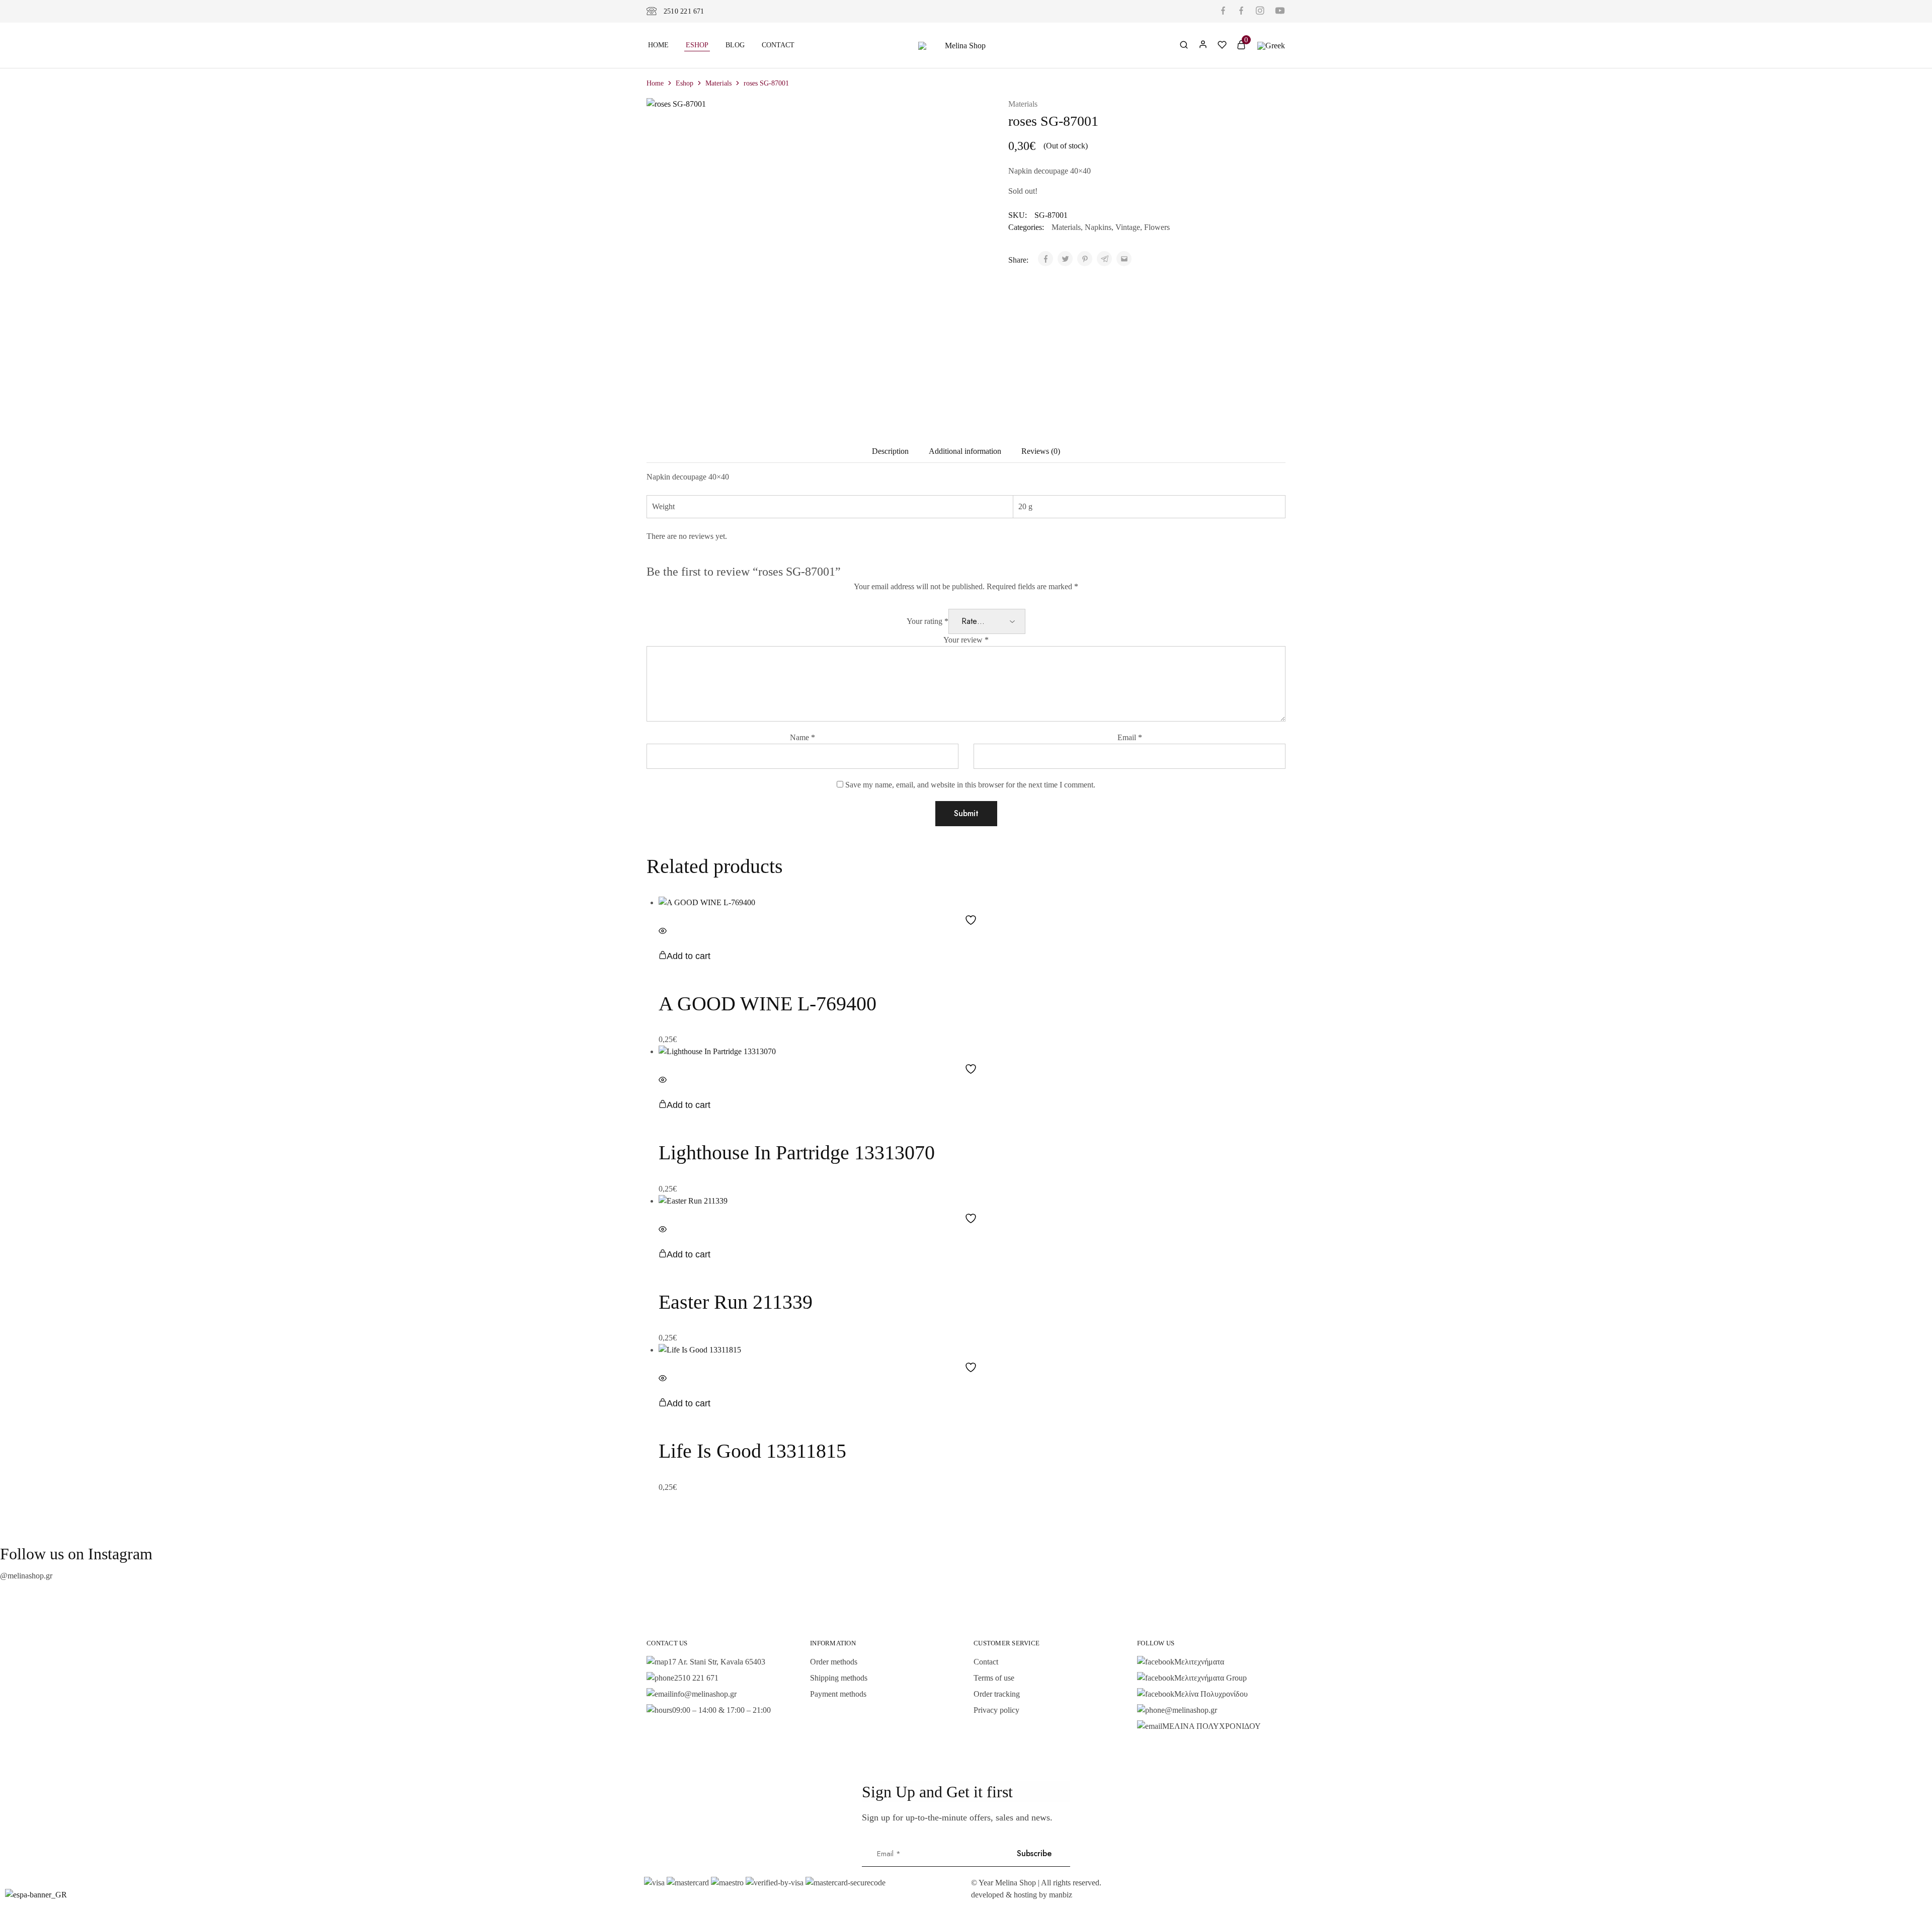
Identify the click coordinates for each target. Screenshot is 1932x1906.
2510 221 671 (684, 11)
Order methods (834, 1662)
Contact (778, 45)
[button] (685, 956)
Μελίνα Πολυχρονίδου (1211, 1694)
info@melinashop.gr (704, 1694)
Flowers (1157, 227)
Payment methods (838, 1694)
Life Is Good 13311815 (752, 1451)
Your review (966, 640)
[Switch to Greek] (1271, 45)
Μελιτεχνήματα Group (1211, 1678)
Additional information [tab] (965, 451)
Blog (735, 45)
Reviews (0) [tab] (1041, 451)
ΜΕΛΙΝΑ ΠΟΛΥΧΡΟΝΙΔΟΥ (1212, 1726)
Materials (718, 83)
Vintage (1128, 227)
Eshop (697, 45)
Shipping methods (839, 1678)
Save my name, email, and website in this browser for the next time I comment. (970, 785)
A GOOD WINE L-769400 (768, 1004)
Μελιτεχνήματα (1199, 1662)
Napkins (1098, 227)
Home (658, 45)
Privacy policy (996, 1710)
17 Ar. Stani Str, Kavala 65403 (717, 1662)
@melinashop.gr (26, 1576)
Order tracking (997, 1694)
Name (802, 737)
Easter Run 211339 (736, 1302)
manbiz (1061, 1895)
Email (1130, 737)
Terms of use (994, 1678)
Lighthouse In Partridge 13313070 (797, 1153)
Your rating (928, 621)
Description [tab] (890, 451)
